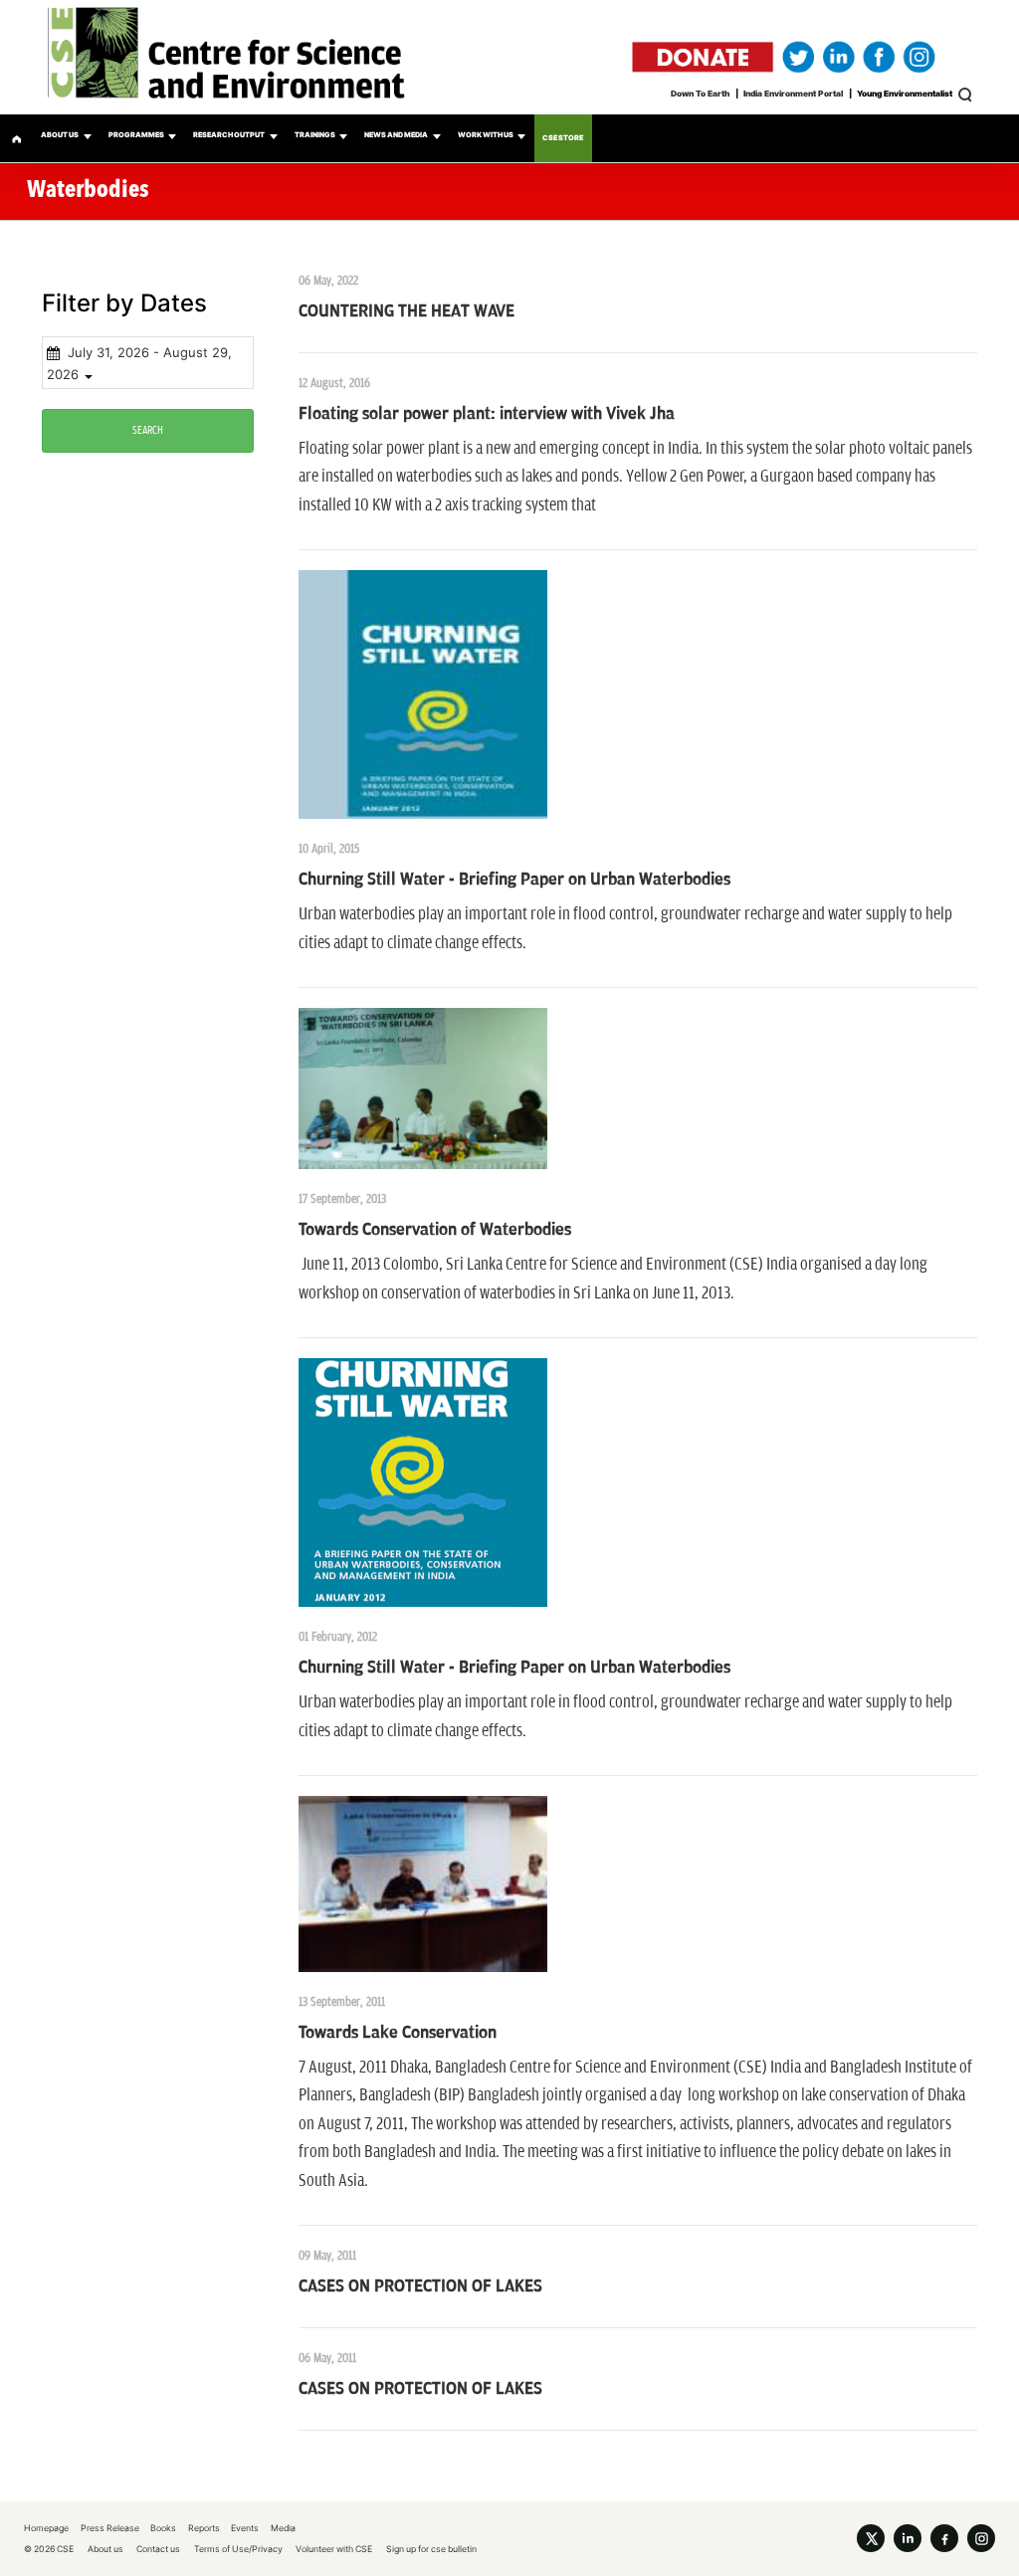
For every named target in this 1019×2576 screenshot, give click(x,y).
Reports (204, 2528)
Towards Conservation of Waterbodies (435, 1230)
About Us (60, 135)
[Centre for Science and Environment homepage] (509, 57)
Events (245, 2528)
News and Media (396, 135)
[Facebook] (944, 2538)
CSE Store (563, 138)
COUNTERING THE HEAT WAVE (407, 311)
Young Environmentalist (905, 94)
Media (283, 2528)
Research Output (229, 135)
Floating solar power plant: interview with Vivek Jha (487, 414)
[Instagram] (981, 2538)
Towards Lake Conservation (398, 2033)
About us (105, 2549)
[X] (871, 2538)
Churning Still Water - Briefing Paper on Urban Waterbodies (514, 880)
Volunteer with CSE (334, 2549)
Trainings (315, 135)
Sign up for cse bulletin (431, 2549)
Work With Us (486, 135)
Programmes (136, 135)
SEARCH (148, 430)
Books (163, 2528)
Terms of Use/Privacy (238, 2549)
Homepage (46, 2528)
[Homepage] (16, 138)
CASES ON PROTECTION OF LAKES (420, 2286)
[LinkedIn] (908, 2538)
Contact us (158, 2549)
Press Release (110, 2528)
